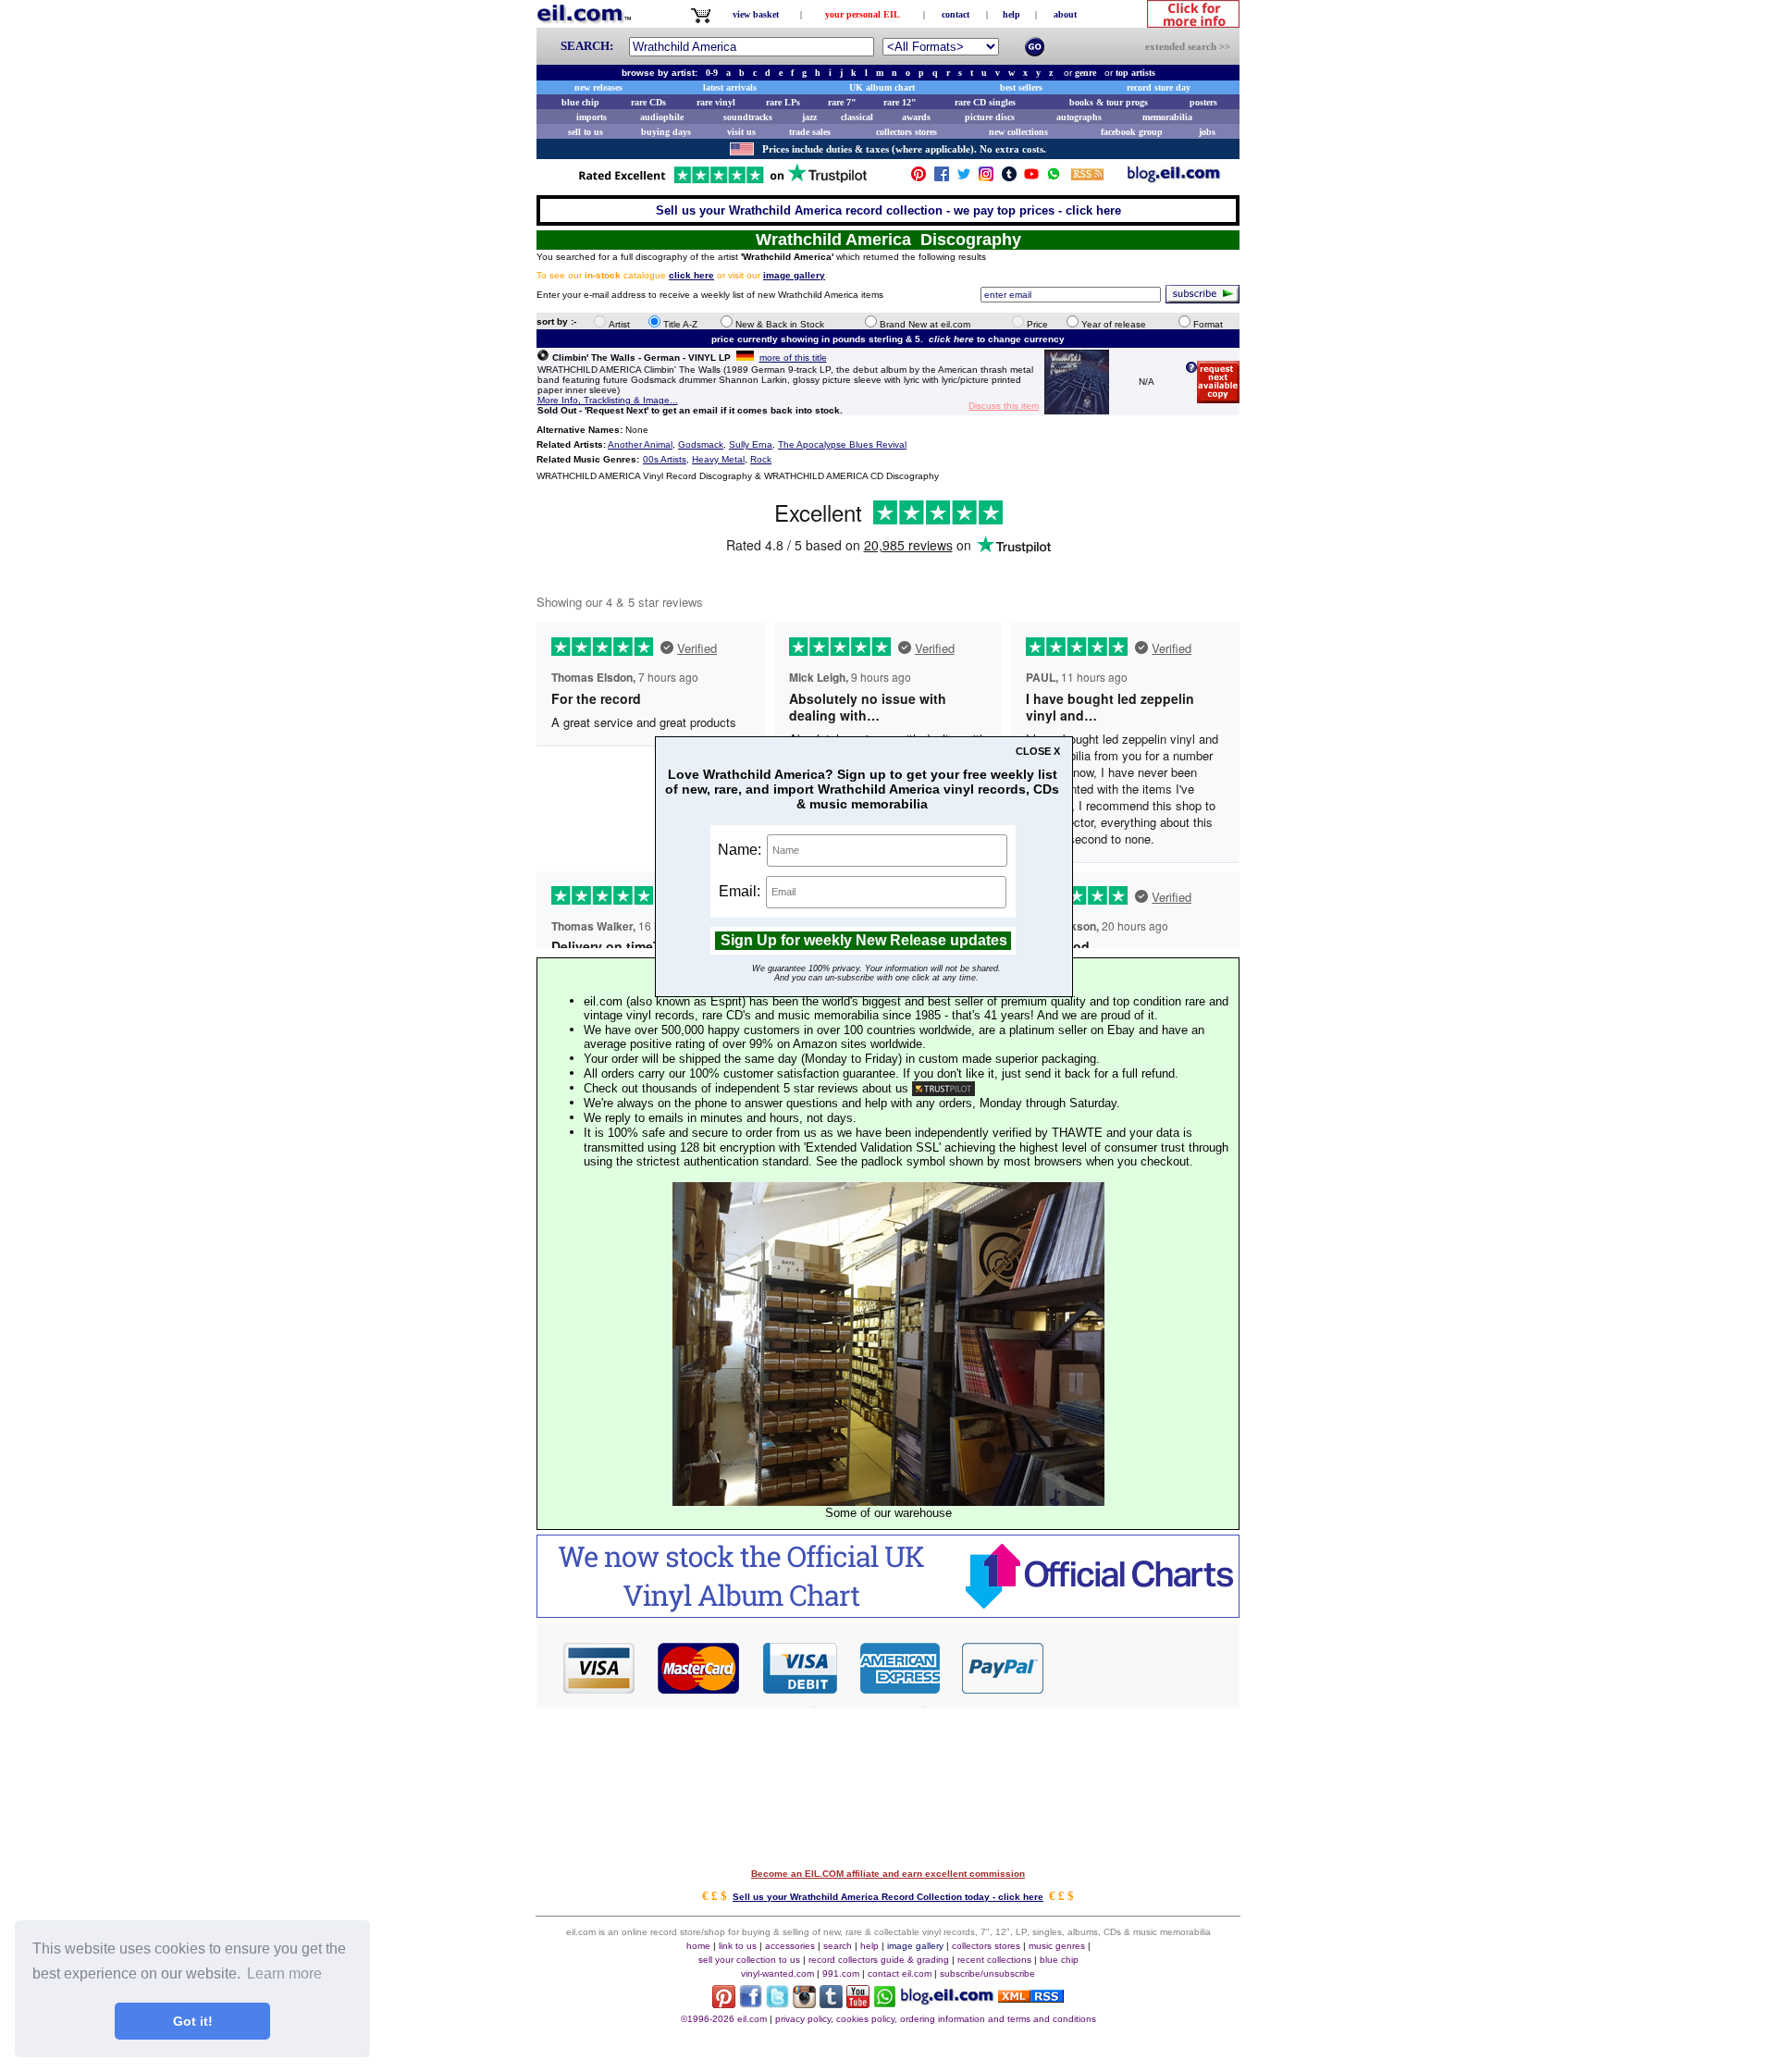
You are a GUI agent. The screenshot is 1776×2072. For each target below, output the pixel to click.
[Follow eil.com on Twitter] (777, 2003)
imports (592, 117)
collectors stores (906, 132)
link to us (738, 1946)
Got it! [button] (193, 2021)
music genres (1057, 1946)
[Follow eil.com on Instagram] (804, 2003)
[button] (1142, 1667)
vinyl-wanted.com (777, 1973)
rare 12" (900, 102)
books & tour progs (1109, 102)
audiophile (662, 117)
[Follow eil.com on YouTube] (858, 2003)
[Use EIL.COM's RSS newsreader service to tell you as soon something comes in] (1031, 1998)
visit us (741, 132)
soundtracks (748, 117)
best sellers (1021, 87)
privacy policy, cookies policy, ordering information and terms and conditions (936, 2019)
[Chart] (888, 1613)
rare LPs (783, 102)
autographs (1079, 117)
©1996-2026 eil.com (724, 2019)
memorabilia (1167, 117)
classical (857, 117)
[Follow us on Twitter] (964, 178)
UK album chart (882, 87)
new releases (598, 87)
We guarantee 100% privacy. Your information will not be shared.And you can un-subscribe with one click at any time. (876, 973)
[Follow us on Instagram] (986, 178)
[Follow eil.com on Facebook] (751, 2003)
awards (916, 117)
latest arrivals (730, 87)
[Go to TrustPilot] (722, 182)
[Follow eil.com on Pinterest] (724, 2003)
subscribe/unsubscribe (987, 1973)
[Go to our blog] (1174, 178)
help (1011, 14)
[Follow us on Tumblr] (1009, 178)
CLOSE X (1038, 751)
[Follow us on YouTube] (1031, 178)
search (838, 1946)
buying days (666, 132)
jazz (809, 117)
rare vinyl (716, 102)
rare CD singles (985, 102)
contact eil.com (900, 1973)
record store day (1159, 87)
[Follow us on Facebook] (942, 178)
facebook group (1132, 132)
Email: (741, 890)
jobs (1207, 132)
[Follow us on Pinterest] (919, 178)
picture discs (990, 117)
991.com (841, 1973)
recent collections (994, 1960)
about (1065, 14)
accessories (790, 1946)
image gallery (915, 1946)
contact (956, 14)
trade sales (810, 132)
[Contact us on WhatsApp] (1054, 178)
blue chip (580, 102)
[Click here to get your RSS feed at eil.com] (1087, 177)
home (698, 1946)
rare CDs (648, 102)
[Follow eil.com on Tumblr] (831, 2003)
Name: (741, 849)
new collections (1018, 132)
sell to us (586, 132)
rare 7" (842, 102)
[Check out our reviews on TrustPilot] (943, 1088)
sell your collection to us (749, 1960)
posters (1203, 102)
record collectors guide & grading (879, 1960)
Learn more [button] (284, 1973)
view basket (756, 14)
